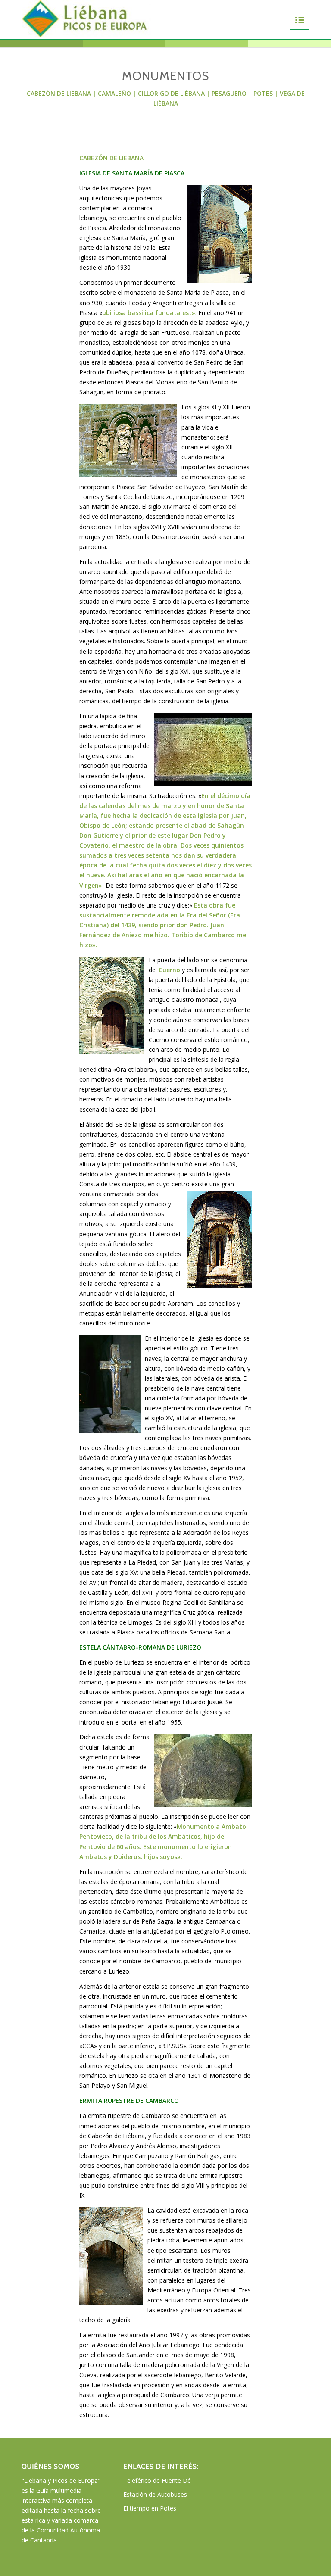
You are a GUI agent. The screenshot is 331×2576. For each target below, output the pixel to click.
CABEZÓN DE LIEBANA (59, 93)
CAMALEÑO (114, 93)
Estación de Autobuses (155, 2494)
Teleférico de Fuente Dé (157, 2481)
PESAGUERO (229, 93)
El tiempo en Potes (150, 2508)
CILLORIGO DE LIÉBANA (172, 93)
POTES (263, 93)
